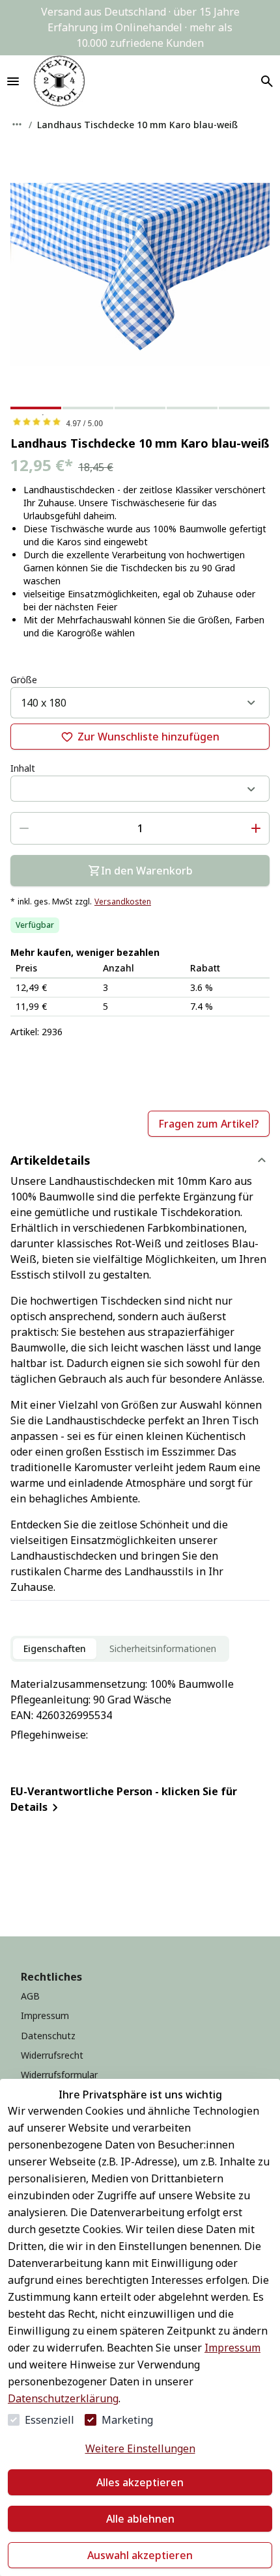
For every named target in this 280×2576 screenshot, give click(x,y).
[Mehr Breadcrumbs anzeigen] (17, 124)
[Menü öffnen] (13, 81)
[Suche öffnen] (267, 81)
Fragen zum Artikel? (209, 1124)
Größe (24, 680)
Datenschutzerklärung (63, 2398)
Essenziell (49, 2420)
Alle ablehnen (140, 2519)
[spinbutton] (140, 828)
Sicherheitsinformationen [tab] (163, 1648)
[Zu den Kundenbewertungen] (140, 422)
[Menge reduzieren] (24, 828)
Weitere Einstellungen (140, 2448)
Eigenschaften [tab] (55, 1648)
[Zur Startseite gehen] (59, 81)
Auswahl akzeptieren (140, 2555)
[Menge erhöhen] (256, 828)
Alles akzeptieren (140, 2482)
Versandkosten (123, 902)
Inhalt (23, 768)
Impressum (232, 2348)
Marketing (127, 2420)
